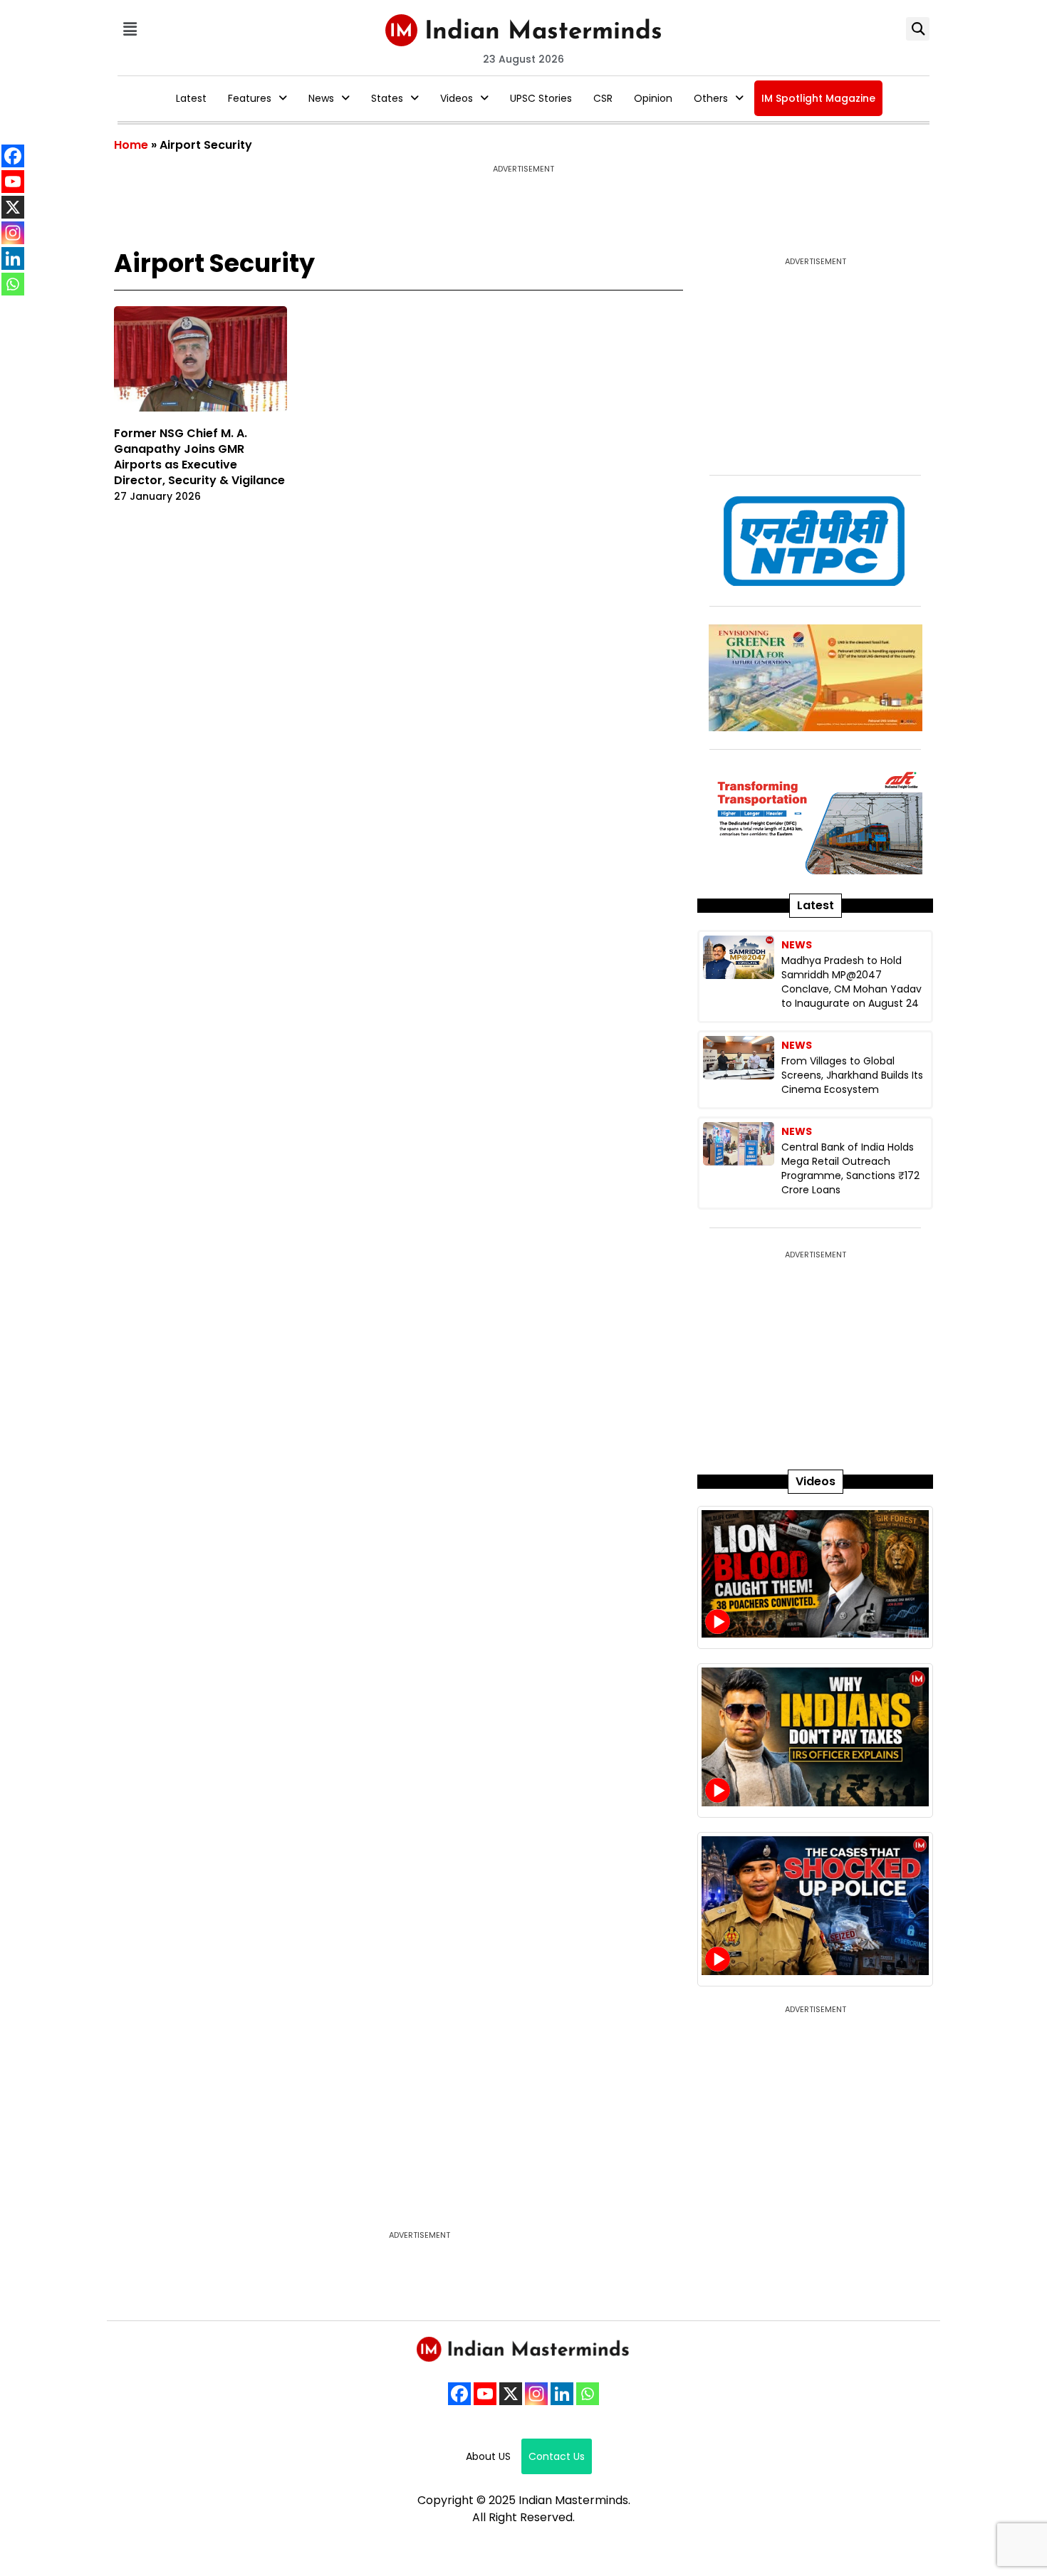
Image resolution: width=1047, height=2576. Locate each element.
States (387, 98)
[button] (130, 29)
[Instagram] (536, 2394)
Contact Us (557, 2456)
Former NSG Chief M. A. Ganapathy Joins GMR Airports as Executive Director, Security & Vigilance (199, 457)
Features (250, 98)
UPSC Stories (541, 98)
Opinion (653, 98)
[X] (511, 2394)
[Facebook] (459, 2394)
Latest (191, 98)
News (321, 98)
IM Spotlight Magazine (818, 98)
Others (711, 98)
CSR (603, 98)
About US (488, 2456)
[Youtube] (485, 2394)
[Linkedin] (562, 2394)
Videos (457, 98)
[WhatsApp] (588, 2394)
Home (131, 145)
